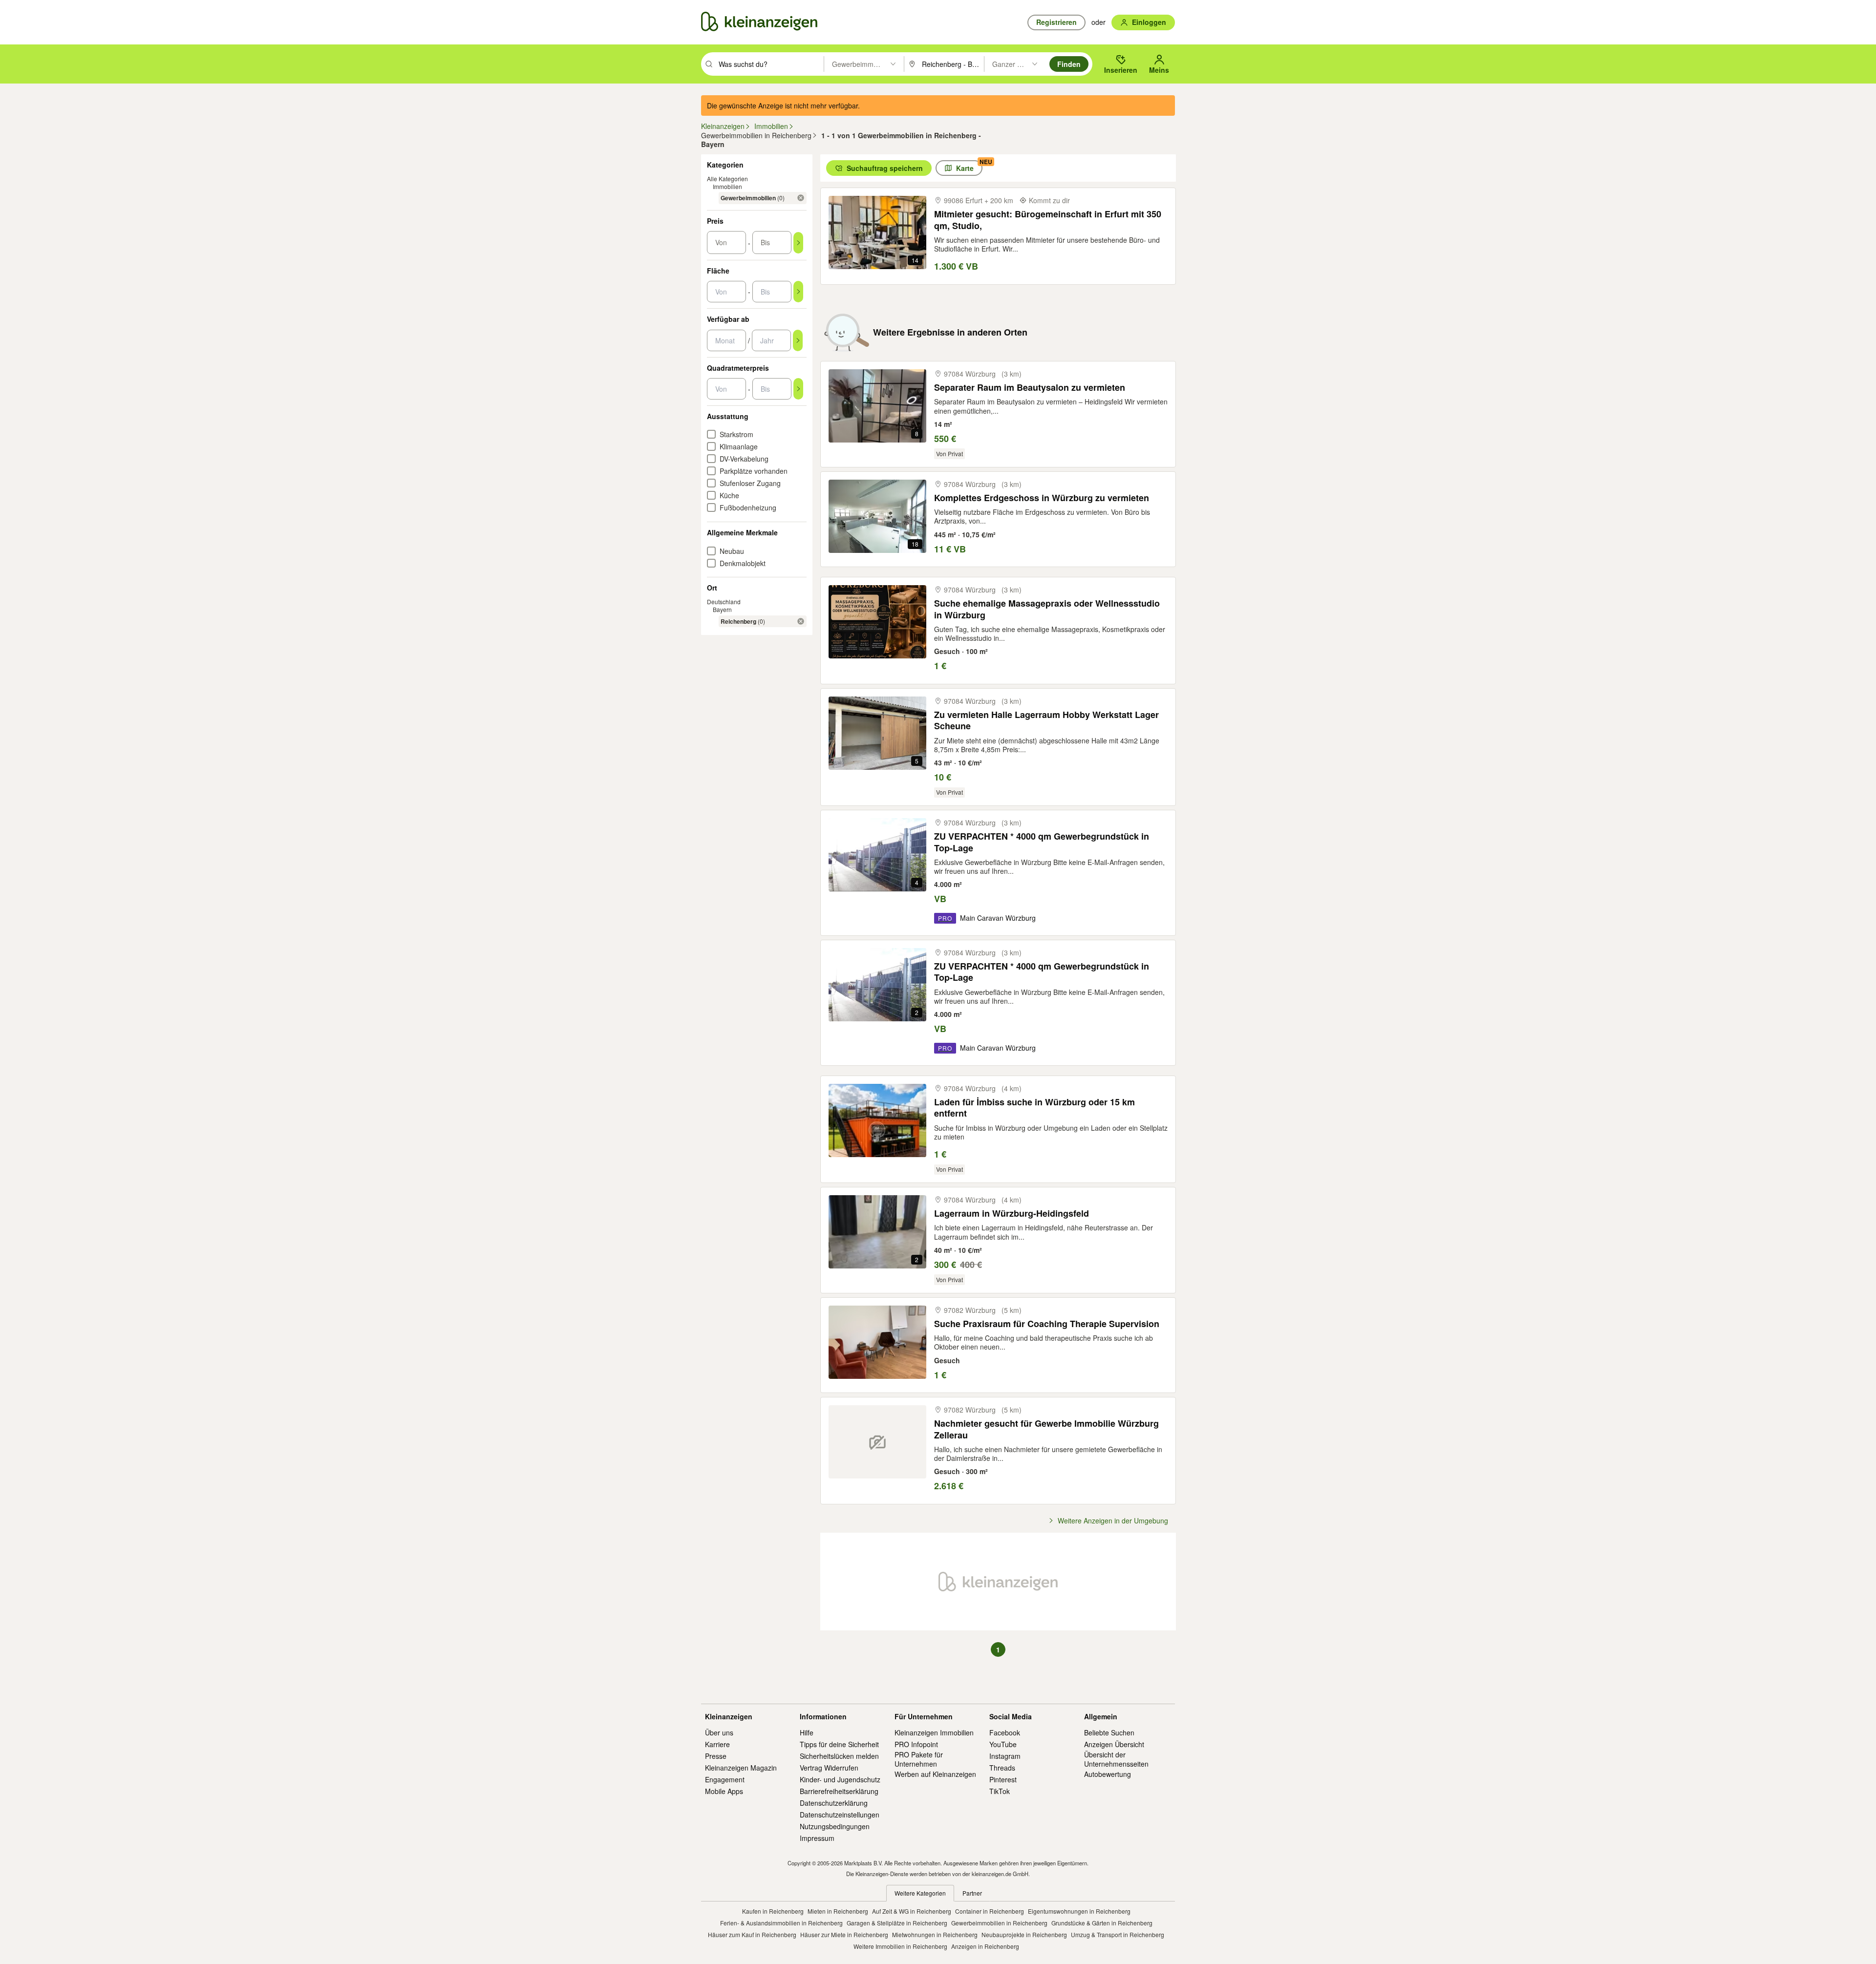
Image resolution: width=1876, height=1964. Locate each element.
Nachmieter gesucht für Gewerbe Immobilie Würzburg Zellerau (1046, 1429)
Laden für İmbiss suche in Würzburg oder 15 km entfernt (1034, 1108)
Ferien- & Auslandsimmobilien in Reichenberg (781, 1923)
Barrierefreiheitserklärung (839, 1791)
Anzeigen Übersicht (1114, 1744)
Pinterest (1003, 1779)
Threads (1002, 1768)
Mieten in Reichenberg (838, 1911)
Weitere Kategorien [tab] (920, 1893)
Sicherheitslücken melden (839, 1756)
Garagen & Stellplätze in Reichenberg (897, 1923)
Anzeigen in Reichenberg (985, 1946)
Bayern (722, 609)
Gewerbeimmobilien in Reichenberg (999, 1923)
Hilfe (807, 1732)
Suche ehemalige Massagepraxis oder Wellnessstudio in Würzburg (1047, 609)
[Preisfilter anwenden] (798, 243)
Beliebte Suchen (1109, 1732)
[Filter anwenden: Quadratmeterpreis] (798, 389)
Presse (716, 1756)
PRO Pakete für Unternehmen (919, 1759)
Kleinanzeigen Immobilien (934, 1732)
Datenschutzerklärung (834, 1803)
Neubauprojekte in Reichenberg (1024, 1934)
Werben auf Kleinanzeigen (935, 1774)
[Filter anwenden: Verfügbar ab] (798, 340)
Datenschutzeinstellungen (840, 1815)
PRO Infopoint (916, 1744)
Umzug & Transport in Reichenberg (1118, 1934)
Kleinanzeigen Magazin (741, 1768)
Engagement (725, 1779)
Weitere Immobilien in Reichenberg (900, 1946)
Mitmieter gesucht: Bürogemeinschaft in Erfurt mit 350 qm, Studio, (1048, 220)
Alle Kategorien (727, 179)
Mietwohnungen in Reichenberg (935, 1934)
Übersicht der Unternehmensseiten (1116, 1759)
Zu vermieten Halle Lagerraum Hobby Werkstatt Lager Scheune (1046, 721)
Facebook (1005, 1732)
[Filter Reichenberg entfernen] (801, 621)
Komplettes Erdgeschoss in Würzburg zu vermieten (1042, 498)
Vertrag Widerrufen (829, 1768)
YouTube (1003, 1744)
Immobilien (727, 186)
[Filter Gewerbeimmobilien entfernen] (801, 198)
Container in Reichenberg (990, 1911)
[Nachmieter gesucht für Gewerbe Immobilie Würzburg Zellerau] (877, 1442)
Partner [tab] (972, 1893)
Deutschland (724, 602)
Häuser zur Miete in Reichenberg (844, 1934)
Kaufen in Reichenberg (773, 1911)
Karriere (717, 1744)
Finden (1069, 64)
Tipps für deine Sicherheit (839, 1744)
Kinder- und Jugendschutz (840, 1779)
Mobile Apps (724, 1791)
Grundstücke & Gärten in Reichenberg (1102, 1923)
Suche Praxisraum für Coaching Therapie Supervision (1047, 1324)
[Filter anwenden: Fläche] (798, 292)
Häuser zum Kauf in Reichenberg (752, 1934)
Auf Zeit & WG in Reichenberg (912, 1911)
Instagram (1005, 1756)
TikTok (1000, 1791)
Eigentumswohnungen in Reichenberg (1079, 1911)
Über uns (719, 1732)
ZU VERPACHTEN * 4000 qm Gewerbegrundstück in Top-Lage (1042, 842)
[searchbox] (770, 64)
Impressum (817, 1838)
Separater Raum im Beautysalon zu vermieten (1030, 388)
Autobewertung (1108, 1774)
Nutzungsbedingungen (835, 1826)
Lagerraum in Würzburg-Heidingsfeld (1012, 1214)
